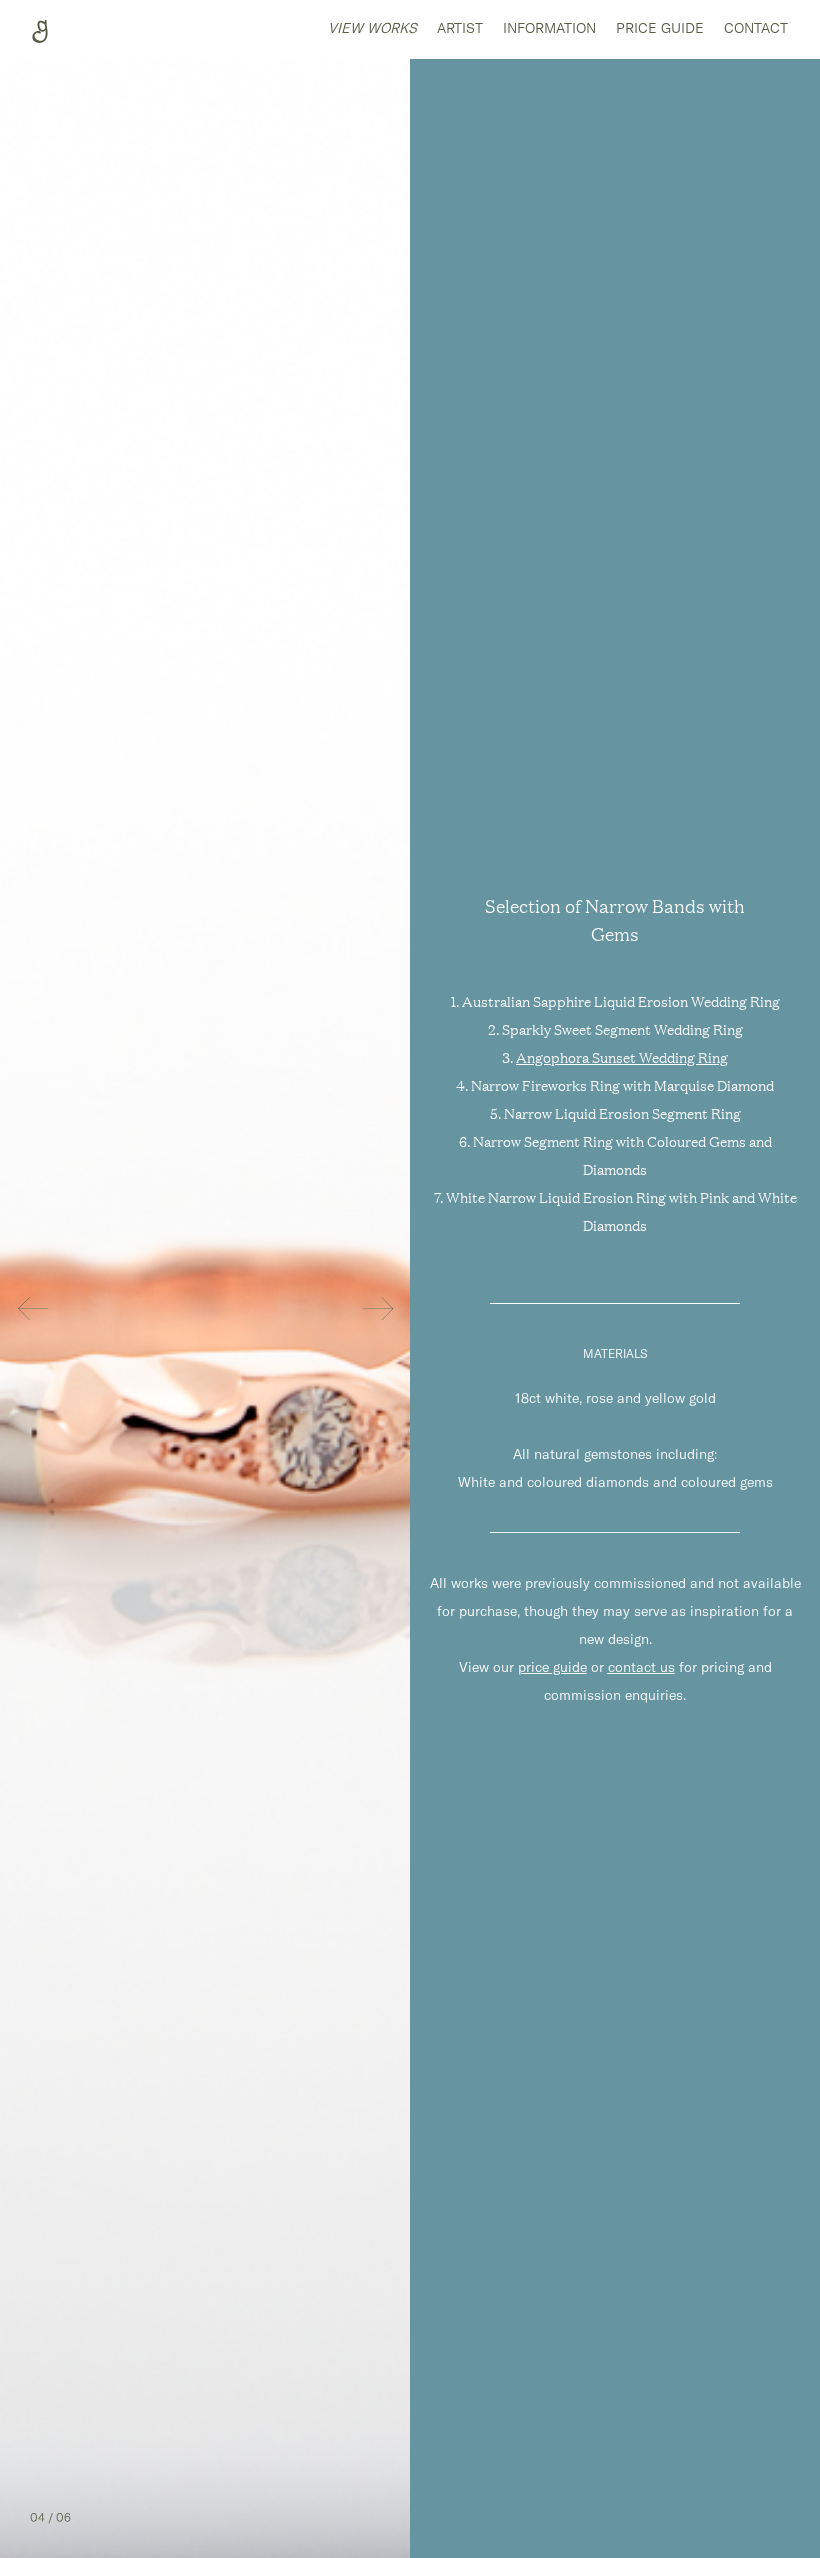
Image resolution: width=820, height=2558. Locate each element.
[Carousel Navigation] (205, 1308)
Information (549, 28)
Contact (756, 28)
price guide (552, 1667)
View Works (372, 28)
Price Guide (660, 28)
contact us (641, 1667)
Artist (460, 28)
